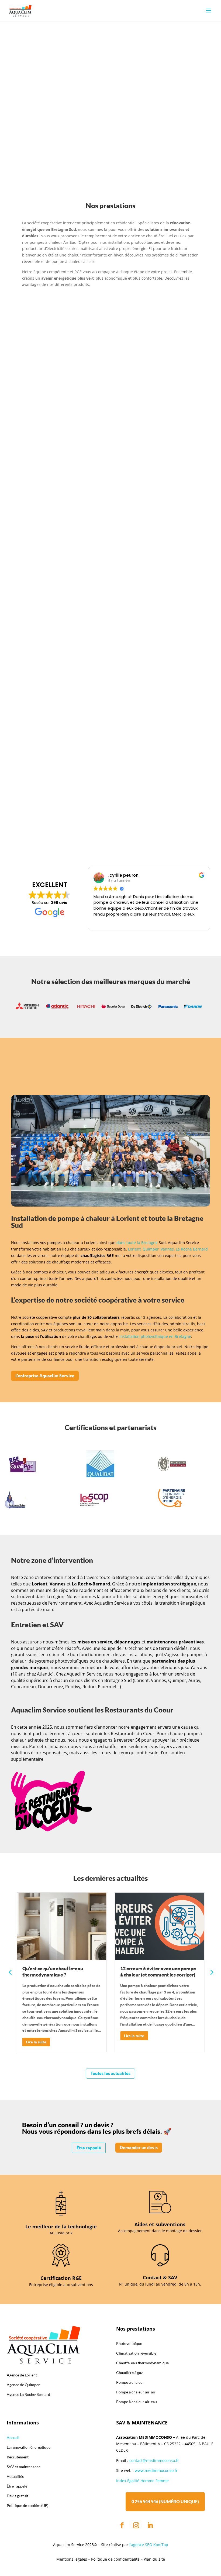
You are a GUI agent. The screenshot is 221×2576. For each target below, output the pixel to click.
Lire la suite (36, 2042)
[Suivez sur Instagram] (136, 2525)
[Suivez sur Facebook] (122, 2525)
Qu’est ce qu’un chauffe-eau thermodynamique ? (53, 1972)
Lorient (134, 1249)
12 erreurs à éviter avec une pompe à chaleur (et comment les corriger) (158, 1972)
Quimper (151, 1249)
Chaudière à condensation (80, 762)
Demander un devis (139, 2147)
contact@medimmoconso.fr (154, 2460)
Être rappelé (89, 2148)
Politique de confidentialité (115, 2559)
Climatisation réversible (77, 590)
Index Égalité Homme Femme (142, 2481)
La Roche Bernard (192, 1249)
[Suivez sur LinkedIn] (150, 2525)
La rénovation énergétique (47, 131)
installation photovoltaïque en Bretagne (155, 1336)
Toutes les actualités (110, 2073)
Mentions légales (72, 2559)
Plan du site (154, 2559)
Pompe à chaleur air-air (76, 676)
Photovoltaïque (67, 507)
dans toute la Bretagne (137, 1243)
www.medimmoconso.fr (156, 2470)
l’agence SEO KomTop (149, 2545)
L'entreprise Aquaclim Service (45, 1376)
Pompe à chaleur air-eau (77, 344)
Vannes (167, 1249)
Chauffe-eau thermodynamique (86, 422)
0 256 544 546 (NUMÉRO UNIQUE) (165, 2502)
